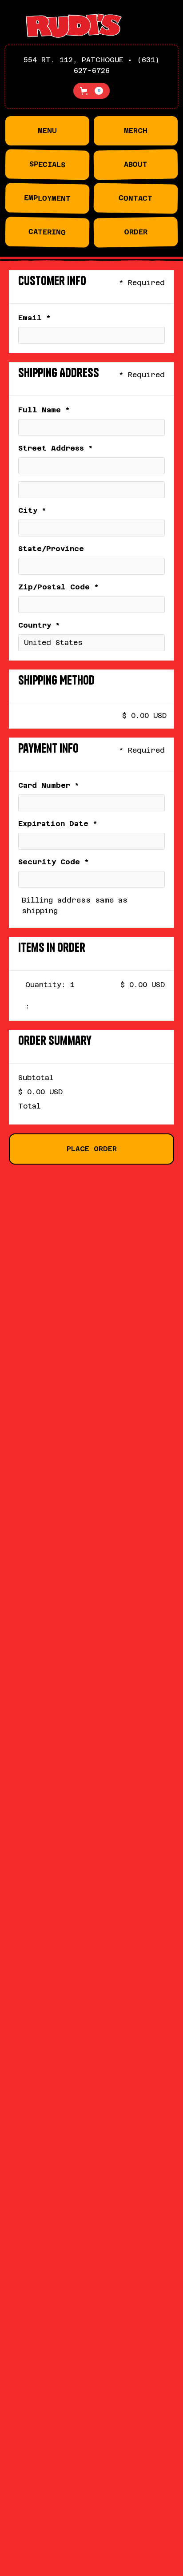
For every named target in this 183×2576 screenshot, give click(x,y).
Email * (34, 318)
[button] (91, 91)
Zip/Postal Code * (58, 587)
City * (32, 510)
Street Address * (56, 448)
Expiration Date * (58, 824)
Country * (39, 625)
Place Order (92, 1149)
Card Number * (49, 785)
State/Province (51, 549)
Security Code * (54, 862)
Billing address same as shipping (75, 905)
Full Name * (44, 410)
